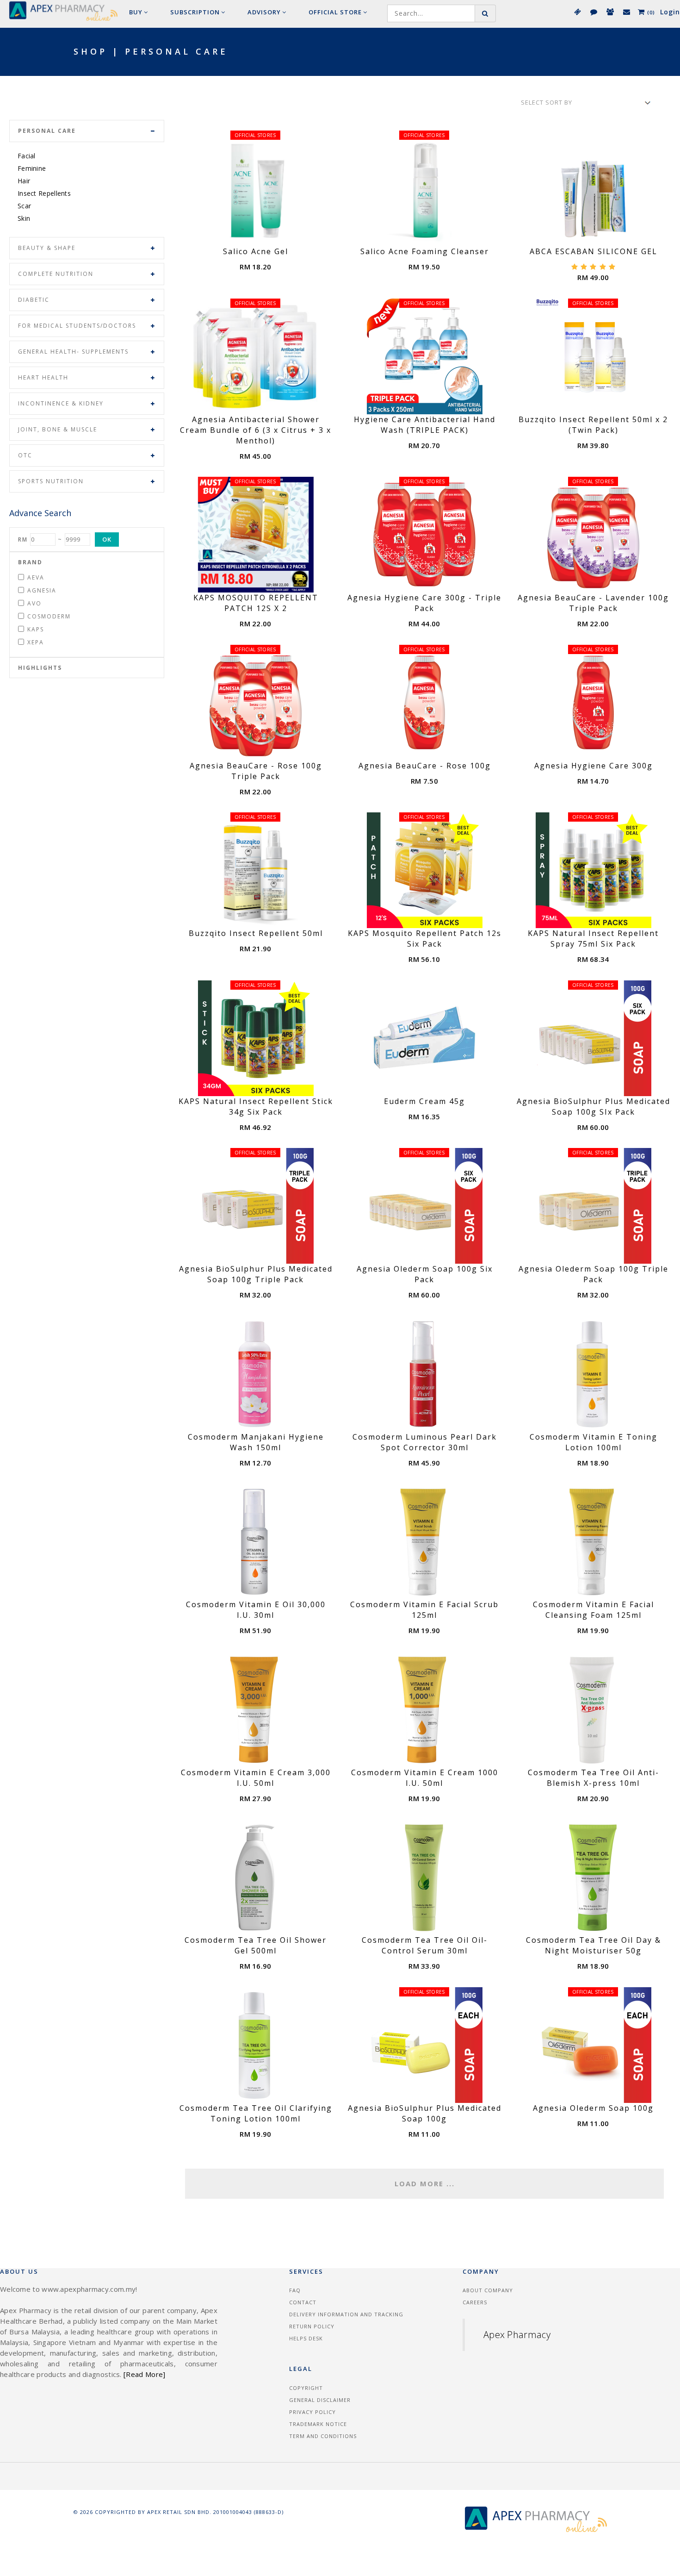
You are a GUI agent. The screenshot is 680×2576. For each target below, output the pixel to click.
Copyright (306, 2388)
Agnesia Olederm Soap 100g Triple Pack (593, 1274)
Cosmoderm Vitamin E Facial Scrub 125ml (424, 1610)
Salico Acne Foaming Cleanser (425, 251)
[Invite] (610, 12)
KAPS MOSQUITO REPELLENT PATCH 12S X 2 (256, 603)
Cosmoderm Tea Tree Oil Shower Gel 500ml (256, 1945)
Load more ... (425, 2183)
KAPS (36, 629)
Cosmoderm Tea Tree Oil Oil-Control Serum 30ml (425, 1945)
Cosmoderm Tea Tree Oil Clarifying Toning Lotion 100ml (256, 2113)
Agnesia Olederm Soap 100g (593, 2108)
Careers (475, 2302)
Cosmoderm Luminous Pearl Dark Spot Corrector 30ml (425, 1442)
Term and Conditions (323, 2436)
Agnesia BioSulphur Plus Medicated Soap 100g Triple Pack (256, 1274)
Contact (303, 2302)
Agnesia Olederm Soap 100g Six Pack (425, 1274)
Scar (24, 206)
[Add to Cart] (266, 236)
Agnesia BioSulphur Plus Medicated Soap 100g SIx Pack (593, 1107)
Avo (34, 603)
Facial (27, 156)
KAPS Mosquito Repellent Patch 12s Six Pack (425, 939)
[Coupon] (577, 12)
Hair (24, 181)
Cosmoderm (49, 616)
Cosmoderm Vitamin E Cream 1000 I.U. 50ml (425, 1778)
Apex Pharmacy (517, 2335)
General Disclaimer (320, 2400)
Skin (24, 218)
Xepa (36, 642)
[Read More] (144, 2374)
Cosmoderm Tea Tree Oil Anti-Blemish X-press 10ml (593, 1778)
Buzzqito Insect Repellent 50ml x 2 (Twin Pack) (593, 425)
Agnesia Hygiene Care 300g (593, 766)
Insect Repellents (44, 193)
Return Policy (312, 2326)
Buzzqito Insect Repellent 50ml (256, 933)
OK (107, 539)
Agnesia (42, 590)
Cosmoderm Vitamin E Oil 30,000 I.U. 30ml (256, 1610)
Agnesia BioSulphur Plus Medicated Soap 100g (425, 2113)
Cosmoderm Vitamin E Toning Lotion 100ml (593, 1442)
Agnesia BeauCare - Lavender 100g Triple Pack (593, 603)
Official (335, 12)
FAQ (295, 2290)
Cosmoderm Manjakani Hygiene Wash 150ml (256, 1442)
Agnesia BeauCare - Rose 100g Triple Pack (256, 771)
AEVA (36, 577)
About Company (488, 2290)
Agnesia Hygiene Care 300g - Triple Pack (424, 603)
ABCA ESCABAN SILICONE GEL (593, 251)
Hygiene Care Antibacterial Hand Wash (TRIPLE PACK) (425, 425)
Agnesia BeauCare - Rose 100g (425, 766)
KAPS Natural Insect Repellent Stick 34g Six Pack (256, 1107)
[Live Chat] (593, 12)
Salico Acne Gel (256, 251)
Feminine (32, 168)
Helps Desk (306, 2338)
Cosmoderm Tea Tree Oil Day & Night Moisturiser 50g (593, 1945)
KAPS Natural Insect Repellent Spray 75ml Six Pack (593, 939)
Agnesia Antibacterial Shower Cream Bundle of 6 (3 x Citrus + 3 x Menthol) (256, 430)
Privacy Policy (312, 2412)
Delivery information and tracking (346, 2314)
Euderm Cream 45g (424, 1101)
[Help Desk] (626, 12)
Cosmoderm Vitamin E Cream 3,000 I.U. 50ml (256, 1778)
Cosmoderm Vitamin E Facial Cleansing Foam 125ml (593, 1610)
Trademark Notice (318, 2424)
